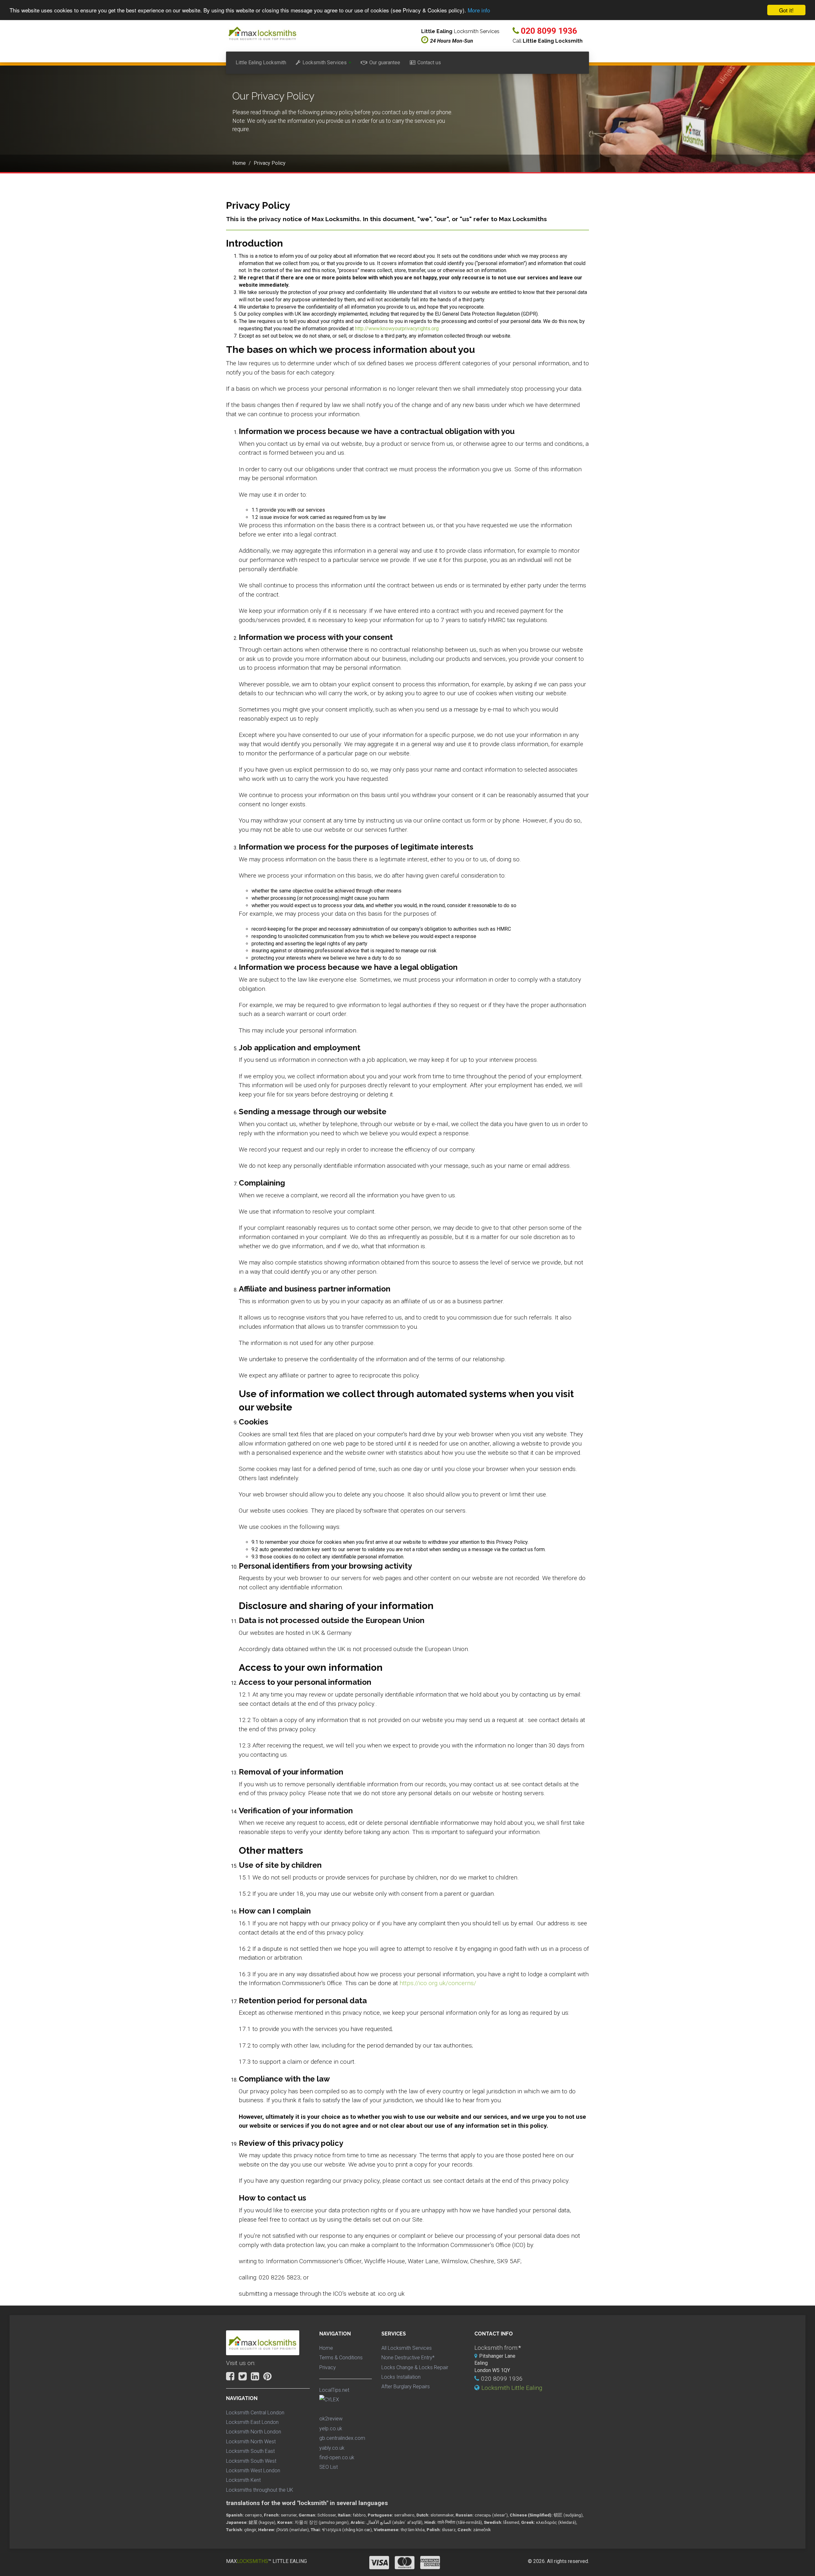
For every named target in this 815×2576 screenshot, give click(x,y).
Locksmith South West (251, 2461)
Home (326, 2348)
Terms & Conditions (341, 2358)
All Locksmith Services (407, 2348)
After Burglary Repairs (406, 2387)
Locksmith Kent (243, 2480)
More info (479, 10)
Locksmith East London (252, 2422)
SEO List (329, 2467)
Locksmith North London (254, 2432)
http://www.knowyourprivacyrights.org (397, 329)
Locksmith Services (325, 63)
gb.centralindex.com (342, 2438)
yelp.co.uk (331, 2429)
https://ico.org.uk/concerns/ (438, 1983)
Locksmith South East (250, 2451)
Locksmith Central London (255, 2413)
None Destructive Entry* (408, 2358)
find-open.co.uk (337, 2457)
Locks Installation (401, 2377)
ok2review (331, 2419)
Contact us (429, 63)
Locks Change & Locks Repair (415, 2367)
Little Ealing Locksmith (261, 63)
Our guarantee (385, 63)
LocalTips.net (334, 2390)
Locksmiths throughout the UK (260, 2490)
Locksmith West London (253, 2471)
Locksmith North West (251, 2442)
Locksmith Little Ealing (512, 2388)
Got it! (786, 10)
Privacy (328, 2367)
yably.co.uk (332, 2448)
